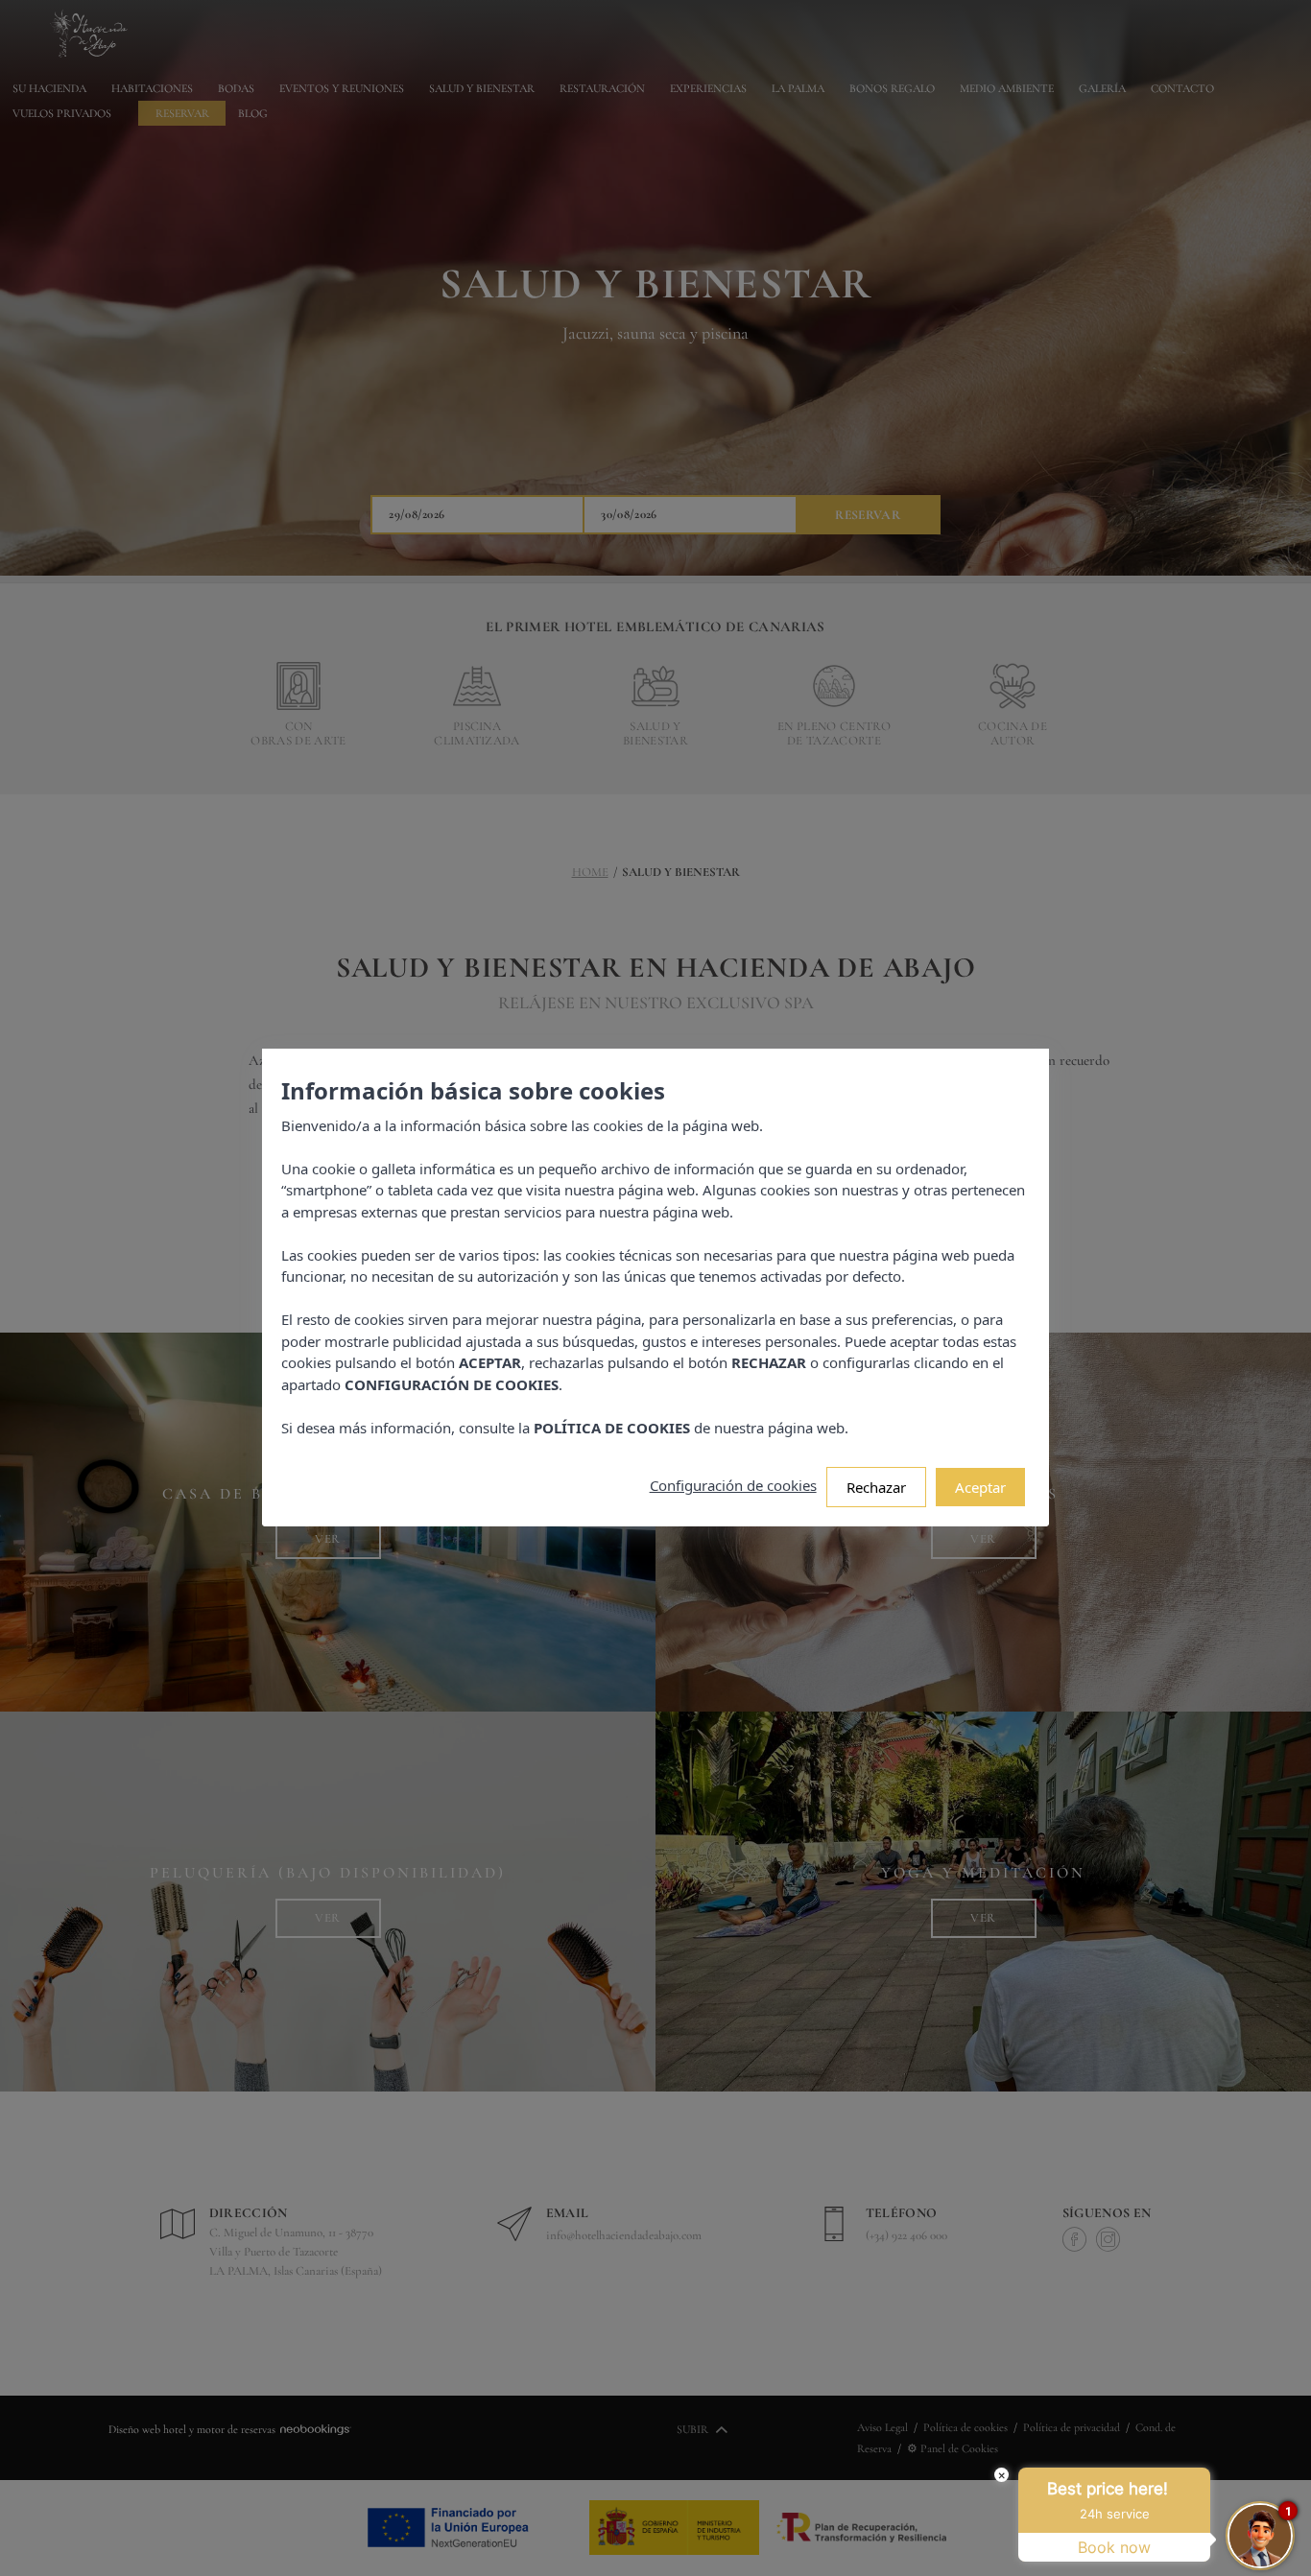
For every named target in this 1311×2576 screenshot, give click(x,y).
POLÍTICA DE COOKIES (612, 1428)
